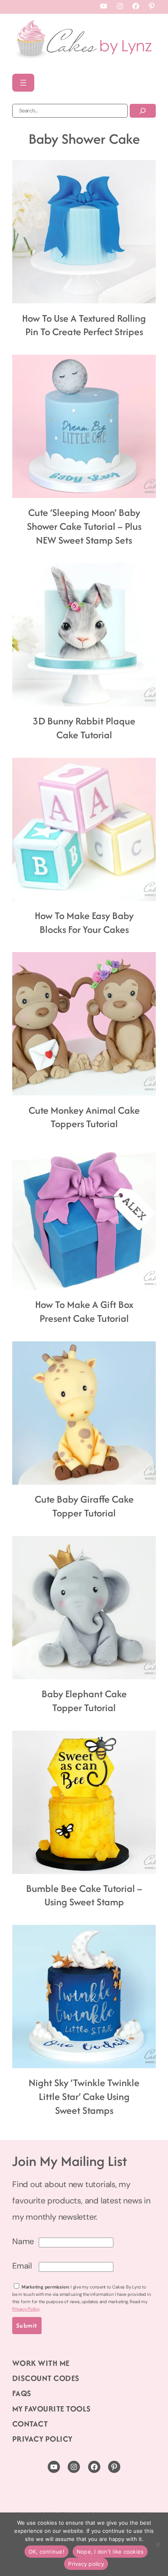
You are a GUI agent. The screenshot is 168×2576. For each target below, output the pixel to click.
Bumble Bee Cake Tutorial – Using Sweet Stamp (84, 1896)
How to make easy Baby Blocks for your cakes (84, 923)
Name (23, 2241)
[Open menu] (23, 83)
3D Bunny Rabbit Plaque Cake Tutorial (84, 728)
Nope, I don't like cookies (110, 2552)
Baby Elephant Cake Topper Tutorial (84, 1701)
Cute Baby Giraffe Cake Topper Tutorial (84, 1506)
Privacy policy (86, 2564)
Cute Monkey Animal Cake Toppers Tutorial (84, 1117)
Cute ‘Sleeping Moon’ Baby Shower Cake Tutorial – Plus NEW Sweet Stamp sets (84, 526)
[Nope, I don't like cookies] (158, 2544)
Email (22, 2266)
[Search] (143, 111)
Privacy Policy (26, 2309)
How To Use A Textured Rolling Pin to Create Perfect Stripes (84, 325)
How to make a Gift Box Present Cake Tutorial (84, 1312)
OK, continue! (46, 2552)
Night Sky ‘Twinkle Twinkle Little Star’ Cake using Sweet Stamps (84, 2097)
